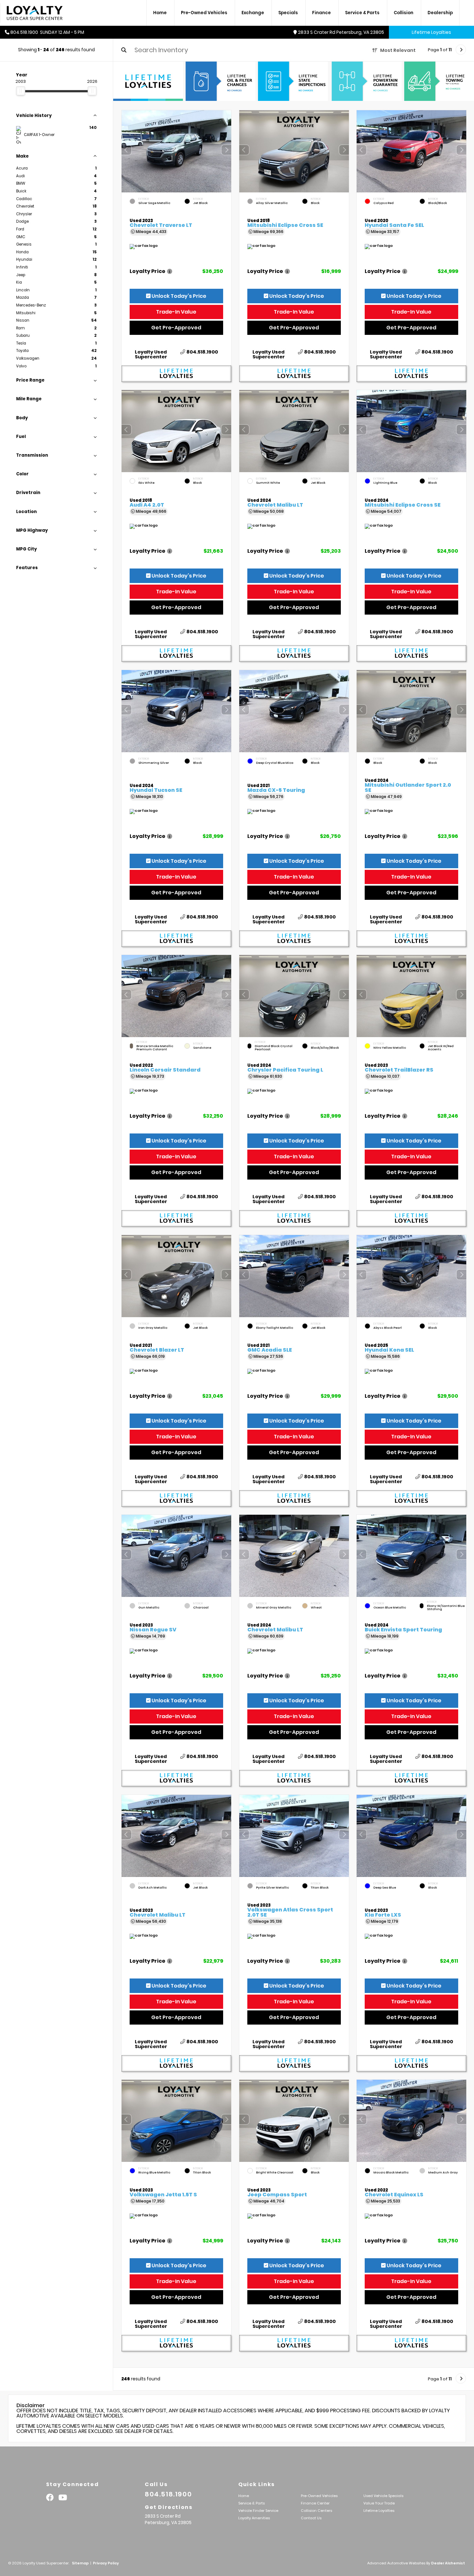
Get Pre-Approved (176, 328)
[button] (226, 150)
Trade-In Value (176, 312)
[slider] (21, 91)
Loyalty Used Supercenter (151, 355)
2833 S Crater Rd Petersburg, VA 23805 (341, 32)
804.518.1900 (202, 352)
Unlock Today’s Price (178, 296)
